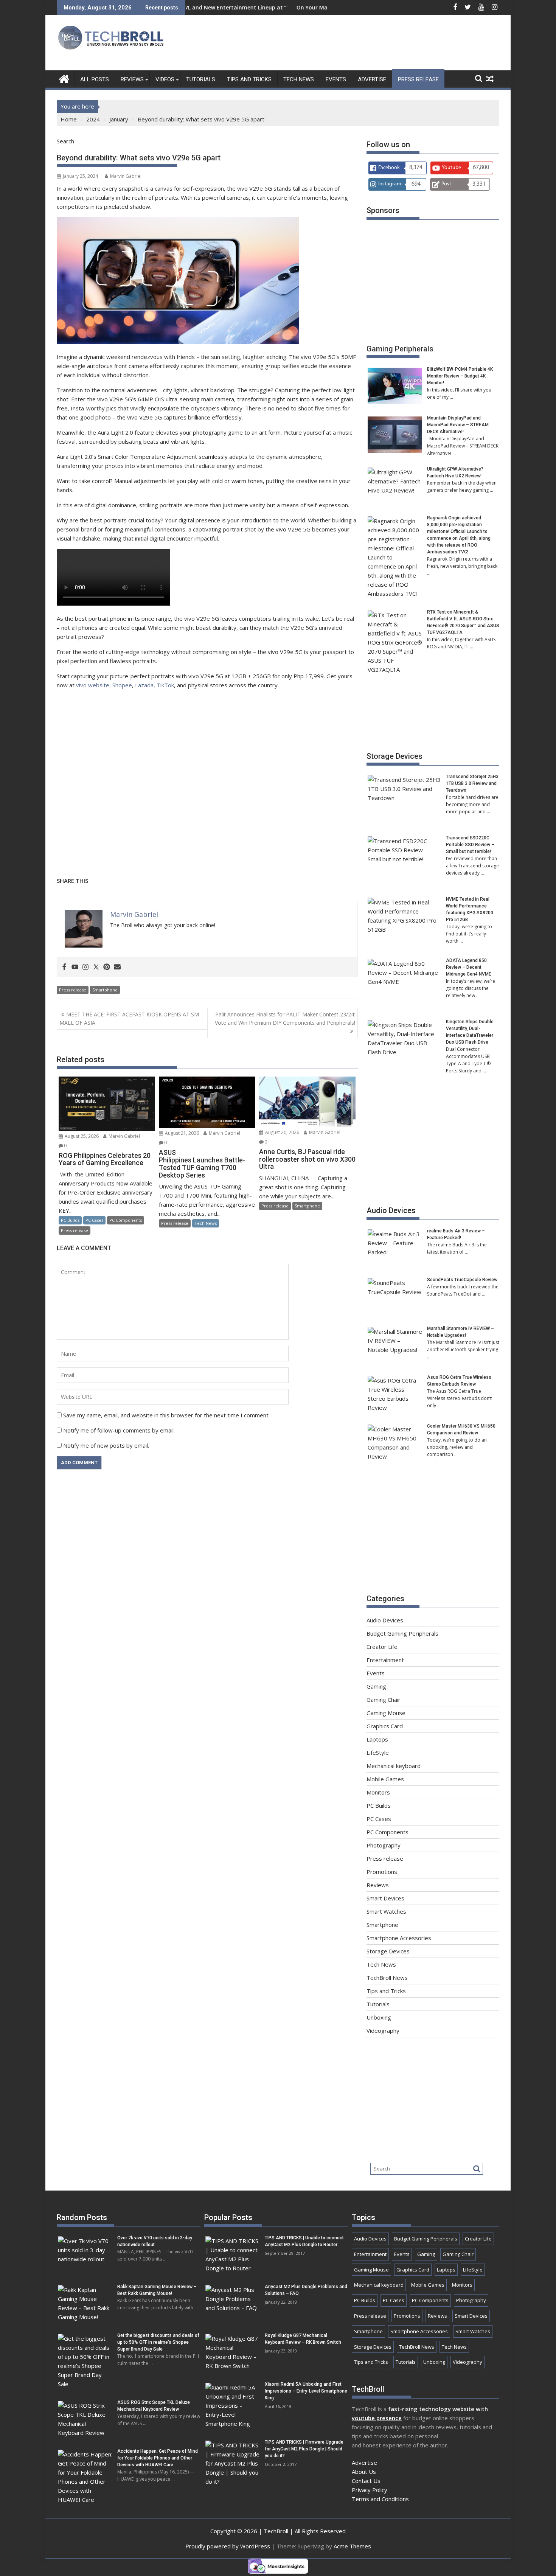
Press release (418, 79)
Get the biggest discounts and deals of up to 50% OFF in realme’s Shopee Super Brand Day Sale (158, 2342)
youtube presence (377, 2418)
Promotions (382, 1872)
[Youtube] (75, 967)
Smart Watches (386, 1911)
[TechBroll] (64, 78)
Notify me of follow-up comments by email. (119, 1430)
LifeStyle (378, 1753)
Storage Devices (394, 756)
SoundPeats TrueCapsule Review (462, 1280)
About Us (364, 2472)
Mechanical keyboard (394, 1766)
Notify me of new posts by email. (106, 1445)
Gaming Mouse (386, 1713)
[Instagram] (85, 967)
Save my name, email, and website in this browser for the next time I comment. (166, 1415)
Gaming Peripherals (400, 349)
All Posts (95, 79)
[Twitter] (96, 967)
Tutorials (201, 79)
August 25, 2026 (81, 1136)
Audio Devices (391, 1210)
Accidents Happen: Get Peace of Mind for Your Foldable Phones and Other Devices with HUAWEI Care (158, 2458)
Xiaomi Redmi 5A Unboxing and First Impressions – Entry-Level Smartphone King (306, 2391)
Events (336, 79)
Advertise (372, 79)
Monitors (378, 1792)
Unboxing (379, 2017)
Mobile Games (385, 1779)
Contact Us (366, 2481)
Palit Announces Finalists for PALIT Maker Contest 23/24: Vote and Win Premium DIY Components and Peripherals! (285, 1018)
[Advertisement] (362, 45)
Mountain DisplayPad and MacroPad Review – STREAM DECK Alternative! (458, 425)
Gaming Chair (384, 1700)
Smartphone (105, 990)
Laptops (377, 1739)
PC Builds (70, 1220)
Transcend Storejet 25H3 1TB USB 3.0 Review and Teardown (472, 783)
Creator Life (382, 1647)
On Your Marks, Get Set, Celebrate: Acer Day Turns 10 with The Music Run (312, 7)
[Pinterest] (107, 967)
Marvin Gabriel (126, 176)
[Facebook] (64, 967)
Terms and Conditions (380, 2499)
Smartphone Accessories (399, 1938)
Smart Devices (385, 1898)
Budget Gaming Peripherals (402, 1633)
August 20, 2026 (282, 1132)
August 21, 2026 (181, 1133)
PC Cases (94, 1220)
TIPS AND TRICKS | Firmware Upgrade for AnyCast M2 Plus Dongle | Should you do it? (304, 2449)
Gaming (376, 1686)
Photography (384, 1845)
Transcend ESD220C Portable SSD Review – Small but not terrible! (470, 845)
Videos (165, 79)
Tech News (299, 79)
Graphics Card (385, 1726)
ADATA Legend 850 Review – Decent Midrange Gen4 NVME (469, 967)
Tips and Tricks (249, 79)
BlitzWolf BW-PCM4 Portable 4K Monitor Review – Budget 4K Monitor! (460, 376)
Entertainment (385, 1660)
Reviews (132, 79)
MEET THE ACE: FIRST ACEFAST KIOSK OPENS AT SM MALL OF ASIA (129, 1018)
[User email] (117, 967)
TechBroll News (387, 1978)
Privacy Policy (370, 2490)
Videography (383, 2031)
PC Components (126, 1220)
